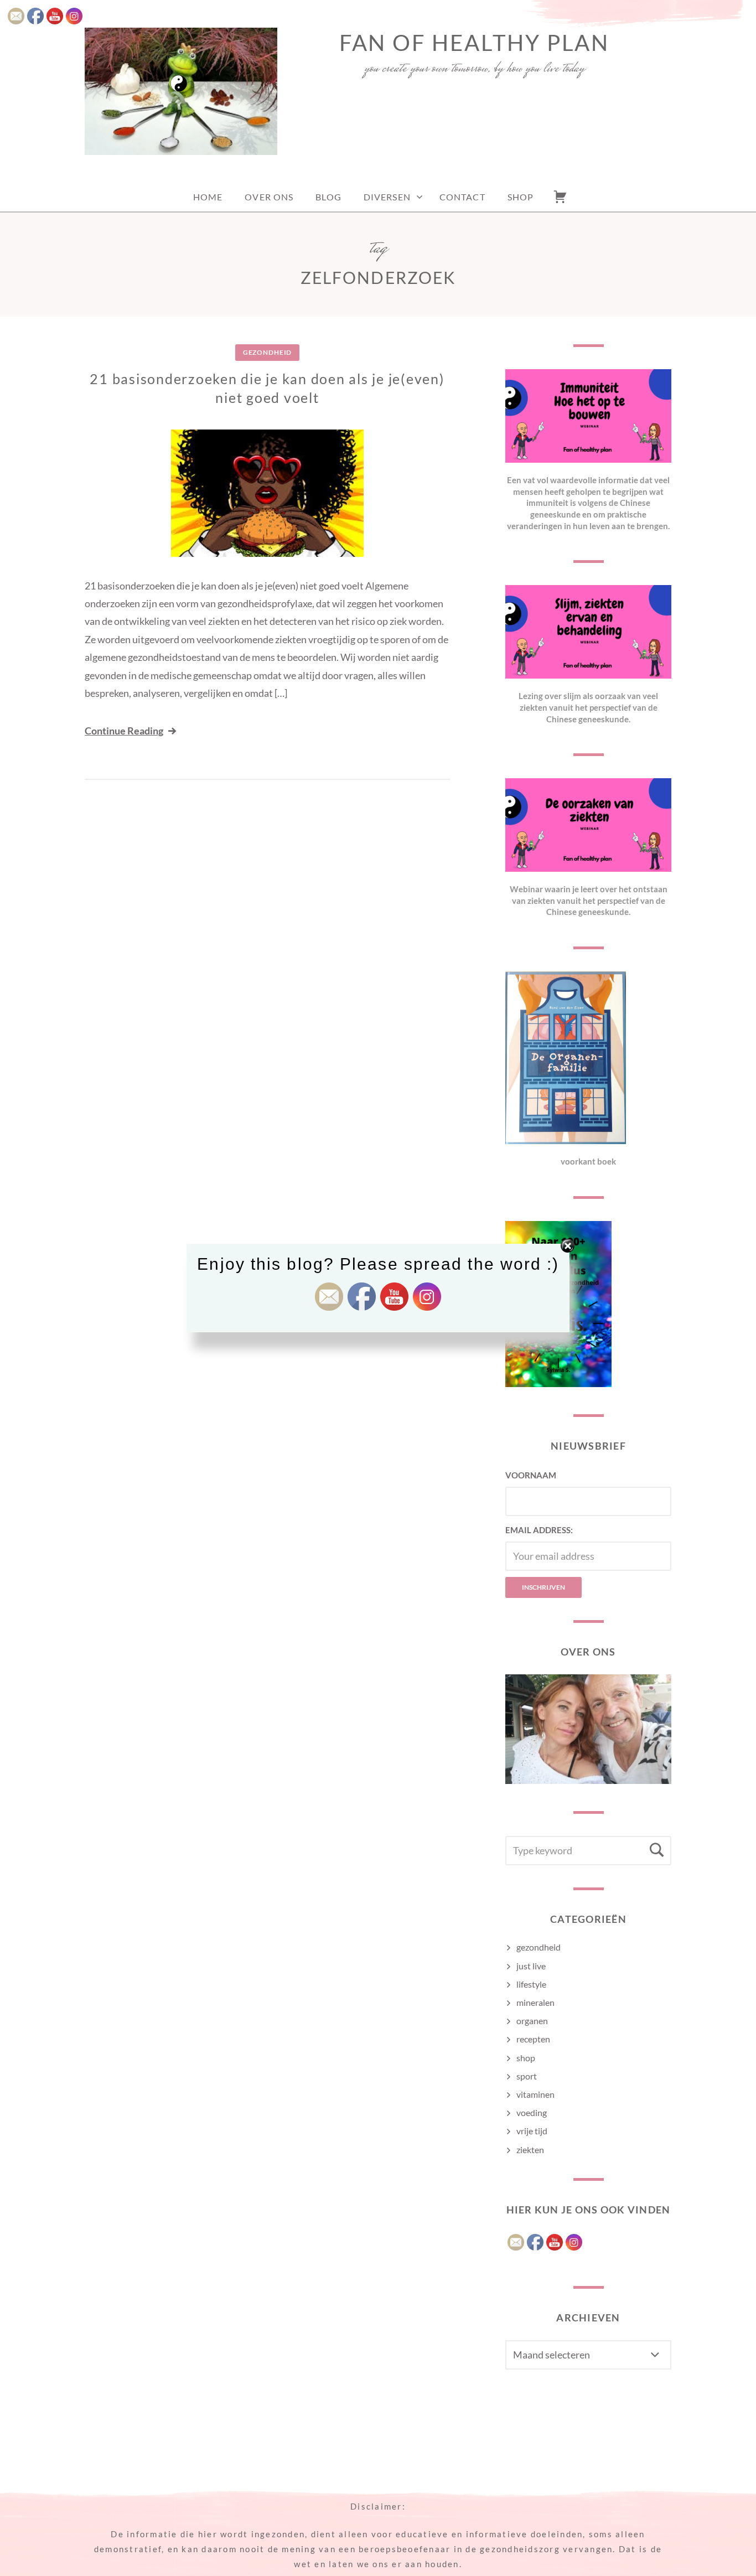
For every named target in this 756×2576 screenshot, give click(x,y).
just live (531, 1966)
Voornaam (531, 1475)
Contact (462, 197)
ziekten (530, 2150)
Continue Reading (124, 731)
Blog (328, 197)
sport (527, 2076)
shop (526, 2058)
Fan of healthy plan (474, 43)
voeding (532, 2112)
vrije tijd (532, 2131)
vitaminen (535, 2094)
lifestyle (531, 1984)
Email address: (539, 1530)
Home (208, 197)
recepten (533, 2039)
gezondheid (267, 352)
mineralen (535, 2002)
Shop (521, 197)
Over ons (269, 197)
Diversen (387, 197)
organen (532, 2021)
